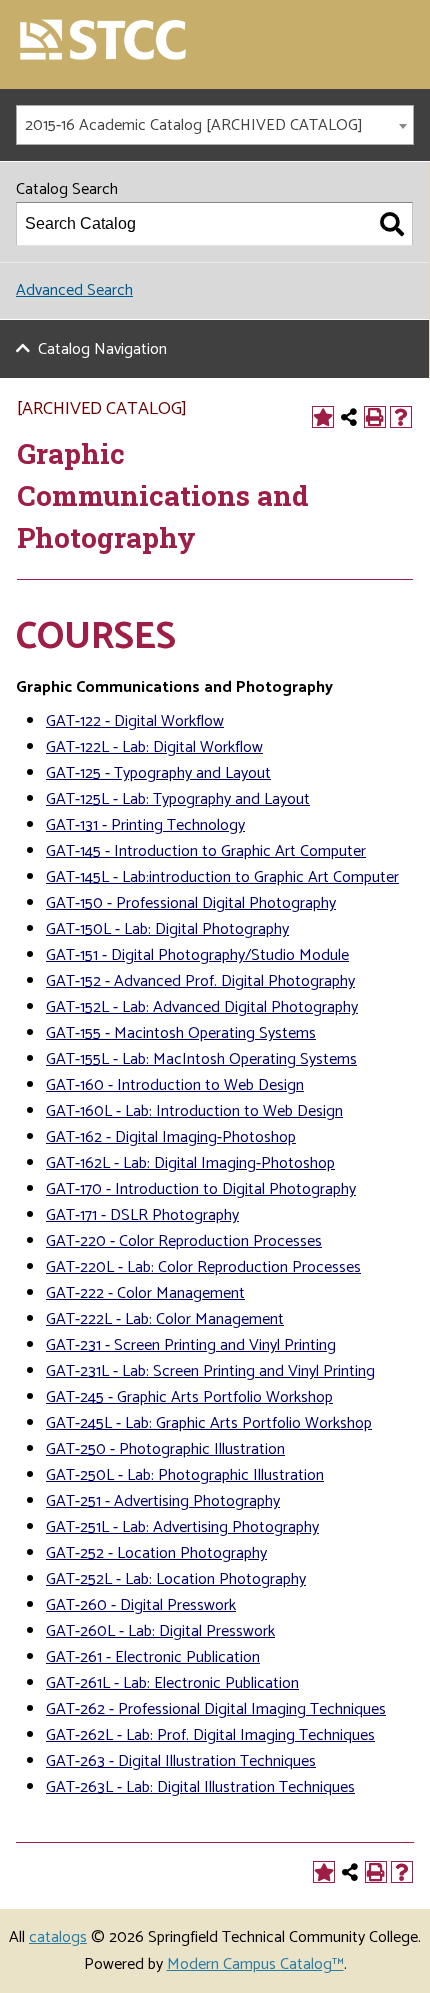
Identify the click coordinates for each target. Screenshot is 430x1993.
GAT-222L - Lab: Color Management (165, 1319)
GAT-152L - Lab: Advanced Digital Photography (202, 1007)
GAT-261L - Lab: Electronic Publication (172, 1683)
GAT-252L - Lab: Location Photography (176, 1579)
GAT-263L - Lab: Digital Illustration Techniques (200, 1787)
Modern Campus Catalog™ (255, 1964)
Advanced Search (74, 290)
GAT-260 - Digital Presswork (141, 1605)
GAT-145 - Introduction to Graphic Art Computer (206, 851)
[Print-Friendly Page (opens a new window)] (375, 417)
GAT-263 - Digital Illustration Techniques (181, 1761)
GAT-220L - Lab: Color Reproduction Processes (203, 1267)
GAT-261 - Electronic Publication (153, 1657)
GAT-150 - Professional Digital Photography (191, 903)
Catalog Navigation (102, 349)
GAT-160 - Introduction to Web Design (175, 1085)
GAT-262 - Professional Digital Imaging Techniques (216, 1709)
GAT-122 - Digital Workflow (135, 721)
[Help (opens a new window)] (401, 417)
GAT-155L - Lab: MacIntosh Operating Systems (201, 1059)
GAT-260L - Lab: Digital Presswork (160, 1631)
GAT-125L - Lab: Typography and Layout (178, 799)
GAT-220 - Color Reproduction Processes (184, 1241)
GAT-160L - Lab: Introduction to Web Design (194, 1111)
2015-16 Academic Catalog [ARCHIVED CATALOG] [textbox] (194, 125)
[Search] (392, 224)
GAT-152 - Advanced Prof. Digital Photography (200, 981)
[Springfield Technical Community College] (104, 41)
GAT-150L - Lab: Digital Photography (167, 929)
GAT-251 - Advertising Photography (163, 1501)
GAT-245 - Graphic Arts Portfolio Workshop (189, 1397)
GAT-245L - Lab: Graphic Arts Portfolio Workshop (209, 1423)
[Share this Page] (349, 417)
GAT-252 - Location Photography (156, 1553)
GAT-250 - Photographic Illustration (165, 1449)
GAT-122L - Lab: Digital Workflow (154, 747)
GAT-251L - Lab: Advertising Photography (182, 1527)
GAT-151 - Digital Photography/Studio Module (197, 955)
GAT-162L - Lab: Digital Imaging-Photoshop (190, 1163)
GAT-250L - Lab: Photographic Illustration (185, 1475)
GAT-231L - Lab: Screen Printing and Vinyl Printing (210, 1371)
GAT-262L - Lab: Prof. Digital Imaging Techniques (210, 1735)
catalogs (58, 1937)
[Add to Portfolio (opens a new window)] (323, 417)
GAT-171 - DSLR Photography (142, 1215)
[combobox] (215, 125)
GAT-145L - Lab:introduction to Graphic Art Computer (222, 877)
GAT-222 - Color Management (145, 1293)
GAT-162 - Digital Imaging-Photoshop (171, 1137)
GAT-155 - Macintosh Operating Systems (181, 1033)
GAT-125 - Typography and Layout (158, 773)
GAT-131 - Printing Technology (145, 825)
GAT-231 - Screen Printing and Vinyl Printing (191, 1345)
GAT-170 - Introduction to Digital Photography (201, 1189)
